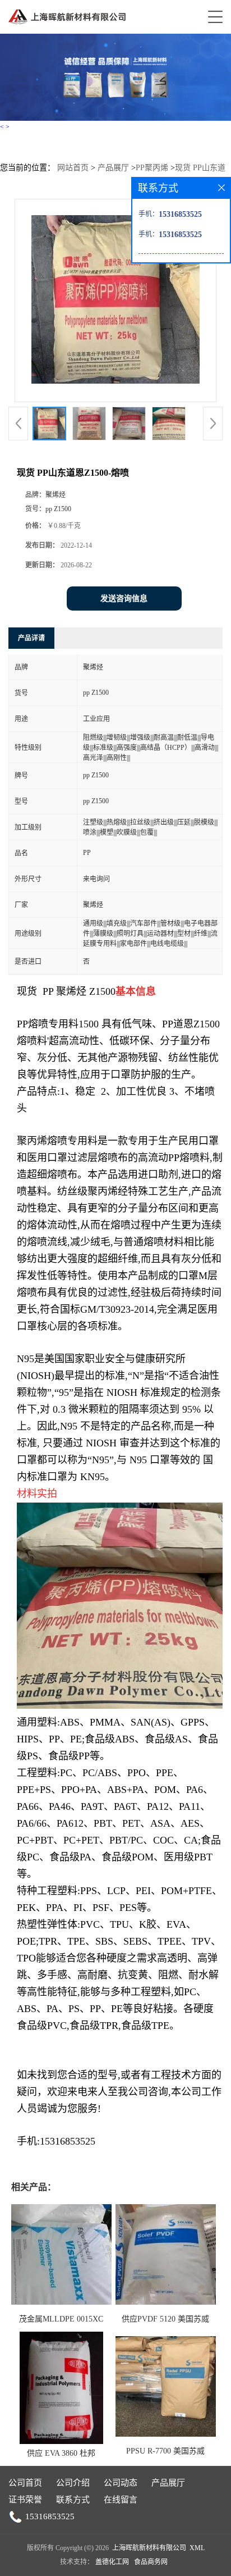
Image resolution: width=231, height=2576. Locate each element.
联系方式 (73, 2500)
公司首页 (25, 2483)
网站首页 (73, 168)
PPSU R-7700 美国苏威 (165, 2451)
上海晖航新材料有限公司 (149, 2548)
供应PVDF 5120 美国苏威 (165, 2319)
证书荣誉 (25, 2500)
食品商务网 (151, 2562)
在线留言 (121, 2500)
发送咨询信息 (124, 599)
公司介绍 (73, 2483)
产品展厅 (113, 168)
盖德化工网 (112, 2562)
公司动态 (121, 2483)
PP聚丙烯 (152, 168)
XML (197, 2548)
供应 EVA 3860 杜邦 (61, 2453)
